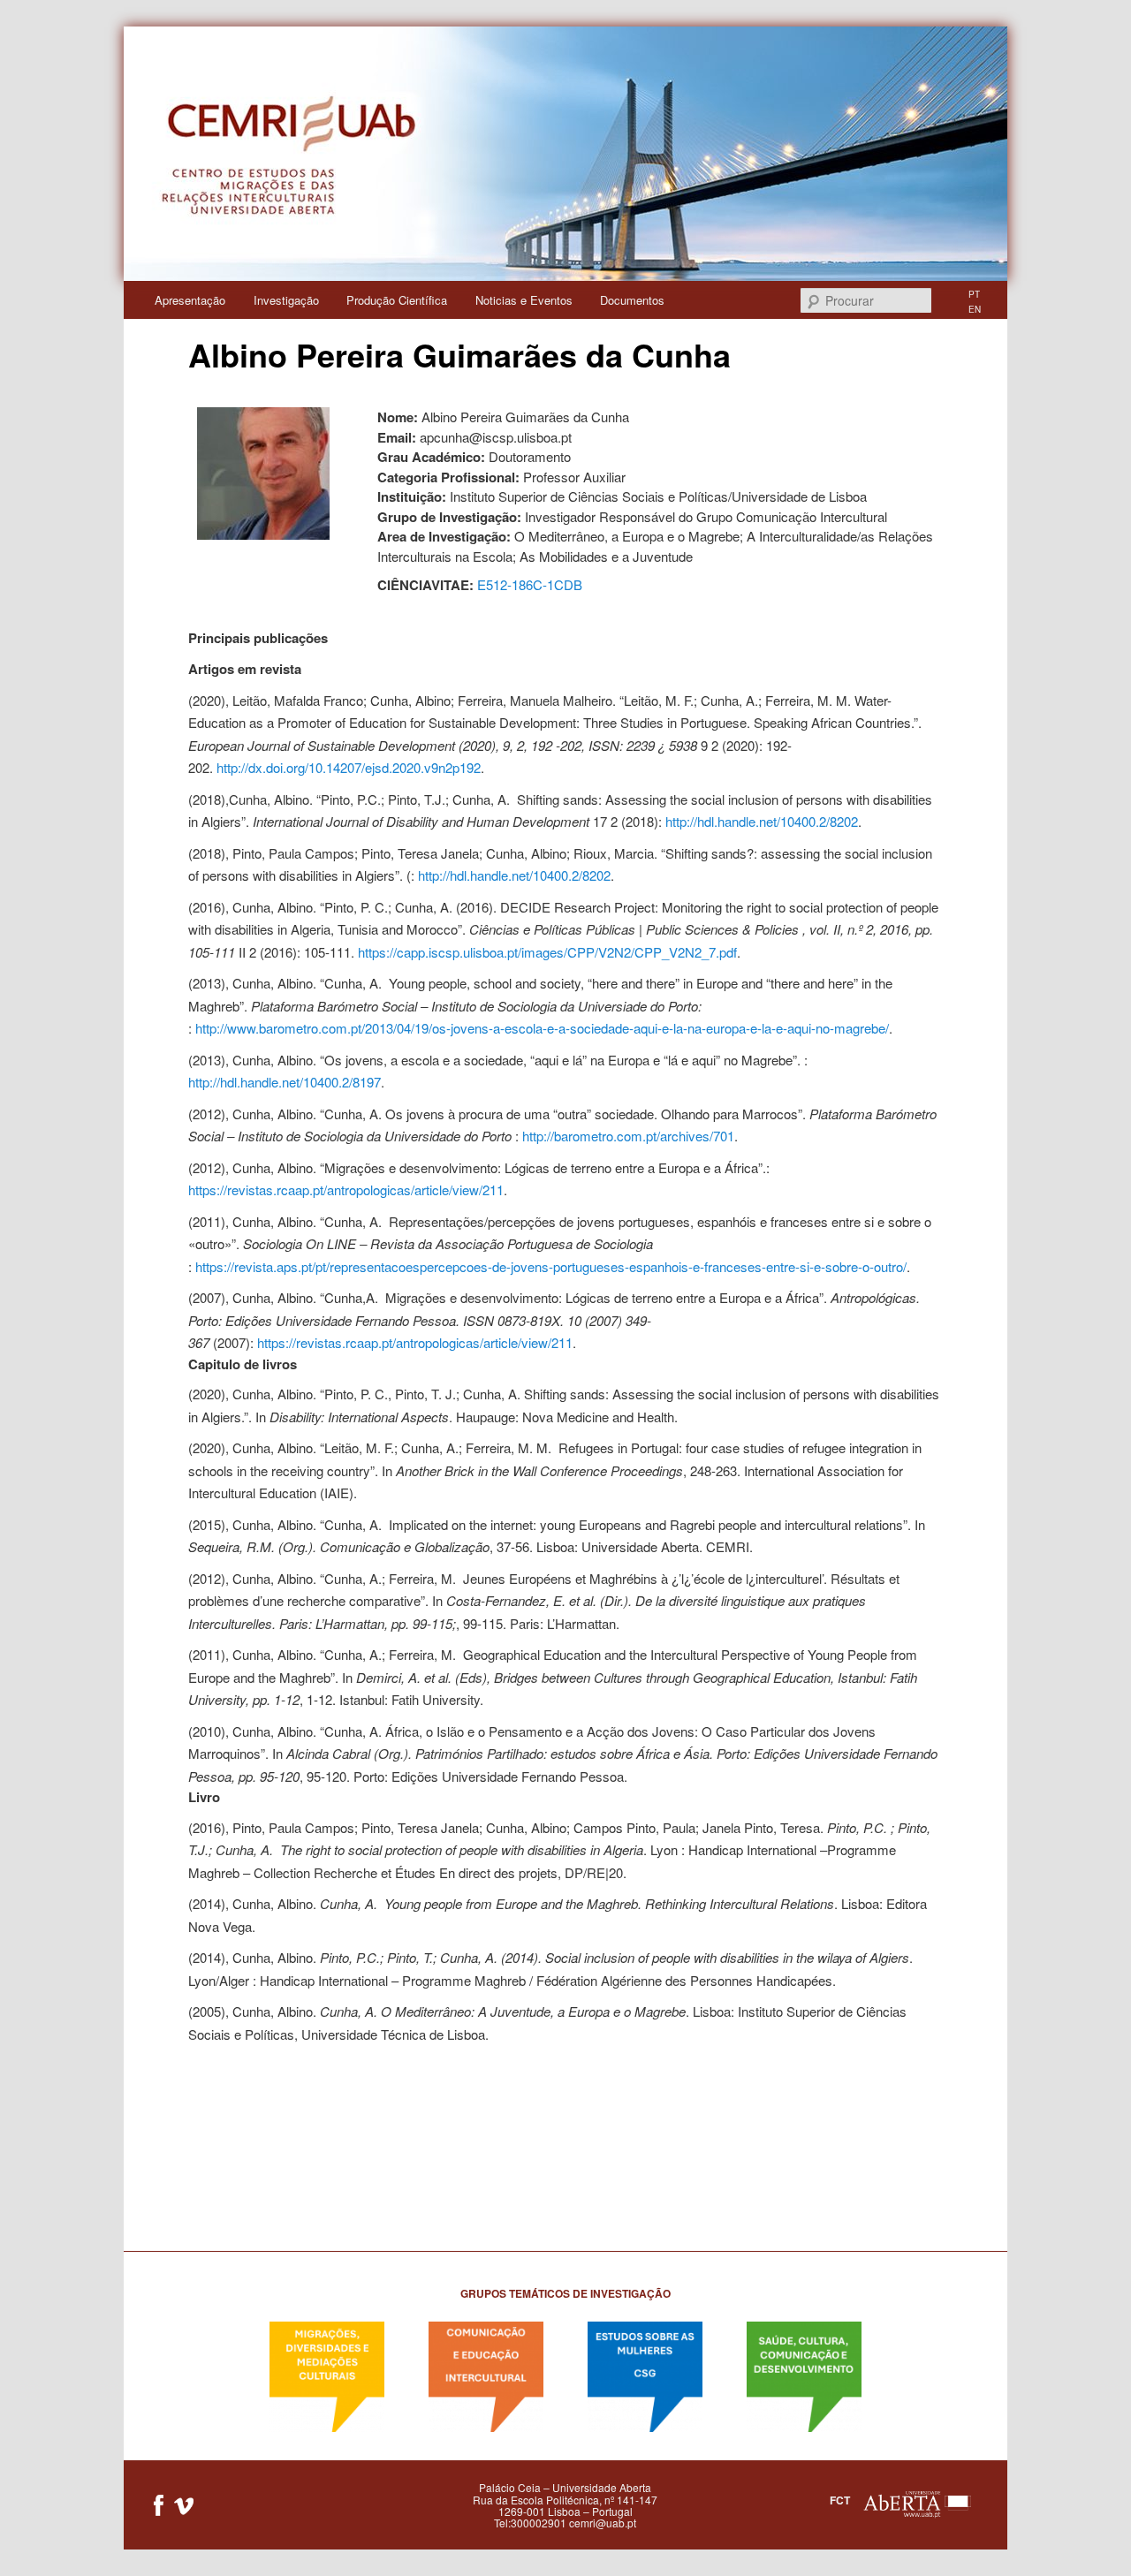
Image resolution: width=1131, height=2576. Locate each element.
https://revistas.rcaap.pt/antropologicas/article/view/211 (346, 1190)
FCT (840, 2500)
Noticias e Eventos (524, 300)
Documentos (632, 300)
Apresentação (190, 300)
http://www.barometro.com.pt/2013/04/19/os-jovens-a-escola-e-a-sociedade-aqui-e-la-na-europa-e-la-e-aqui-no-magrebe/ (542, 1028)
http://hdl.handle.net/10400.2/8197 (285, 1082)
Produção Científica (397, 300)
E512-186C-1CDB (530, 584)
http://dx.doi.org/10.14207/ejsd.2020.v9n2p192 (349, 767)
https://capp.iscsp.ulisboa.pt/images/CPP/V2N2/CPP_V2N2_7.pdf (547, 952)
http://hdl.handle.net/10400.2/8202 (762, 821)
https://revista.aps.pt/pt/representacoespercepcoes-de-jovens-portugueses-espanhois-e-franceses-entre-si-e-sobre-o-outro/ (551, 1266)
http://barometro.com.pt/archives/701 (628, 1136)
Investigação (286, 300)
